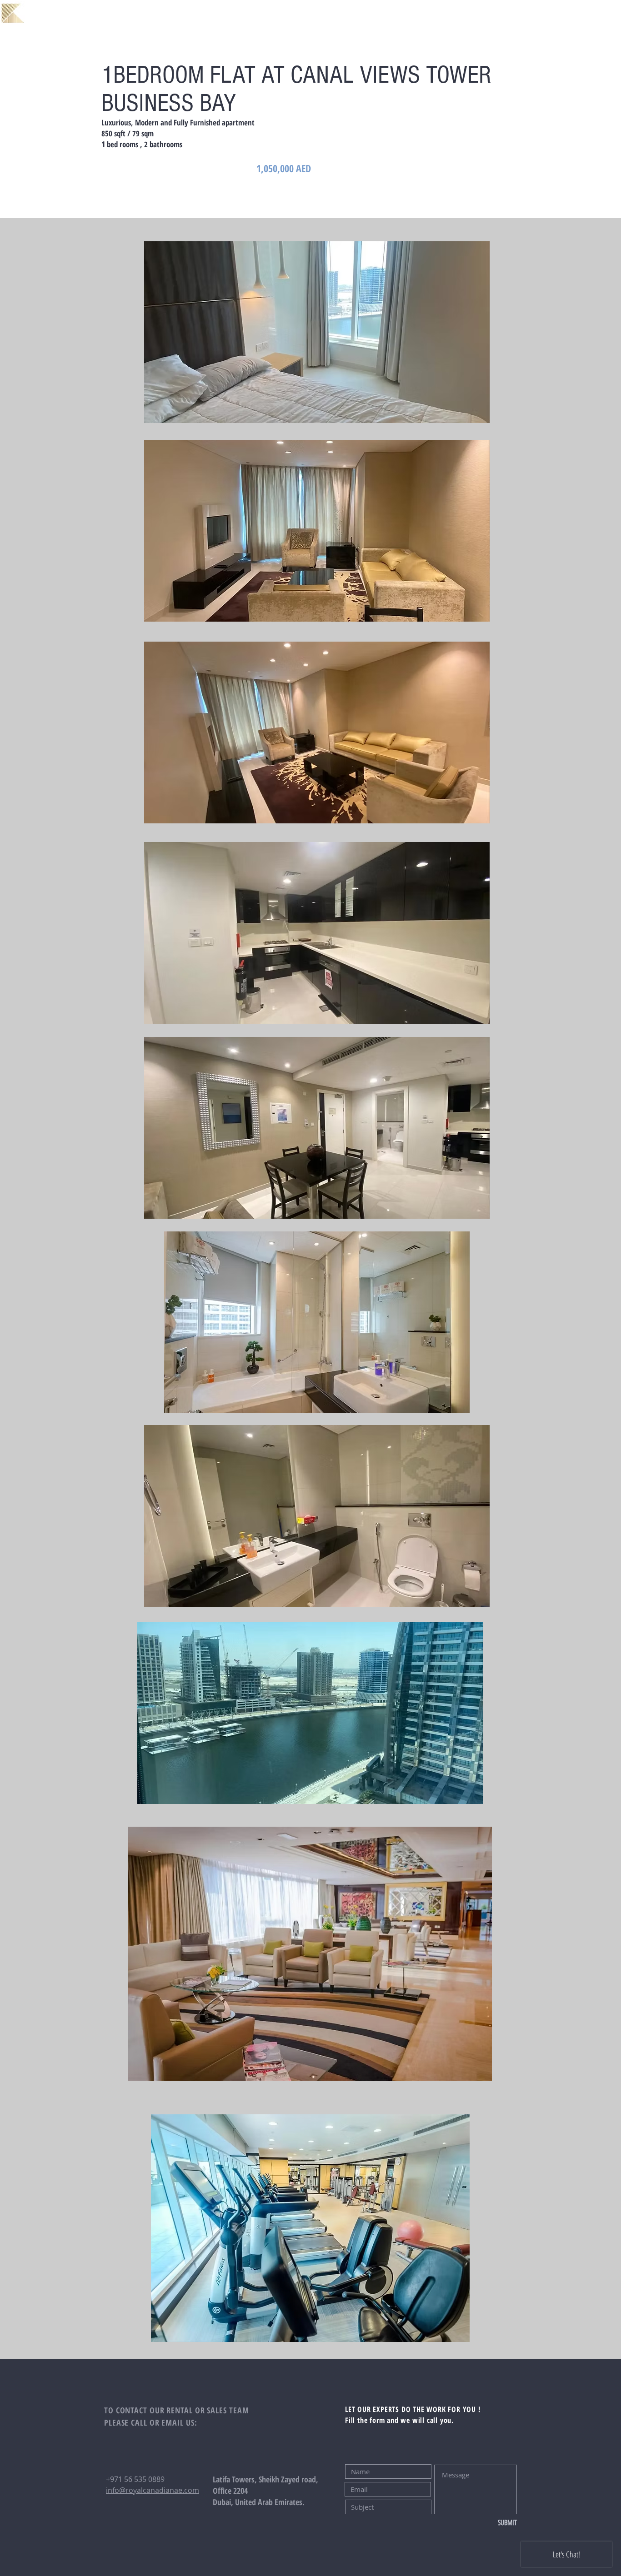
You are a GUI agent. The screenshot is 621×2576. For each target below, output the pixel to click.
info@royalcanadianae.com (153, 2490)
